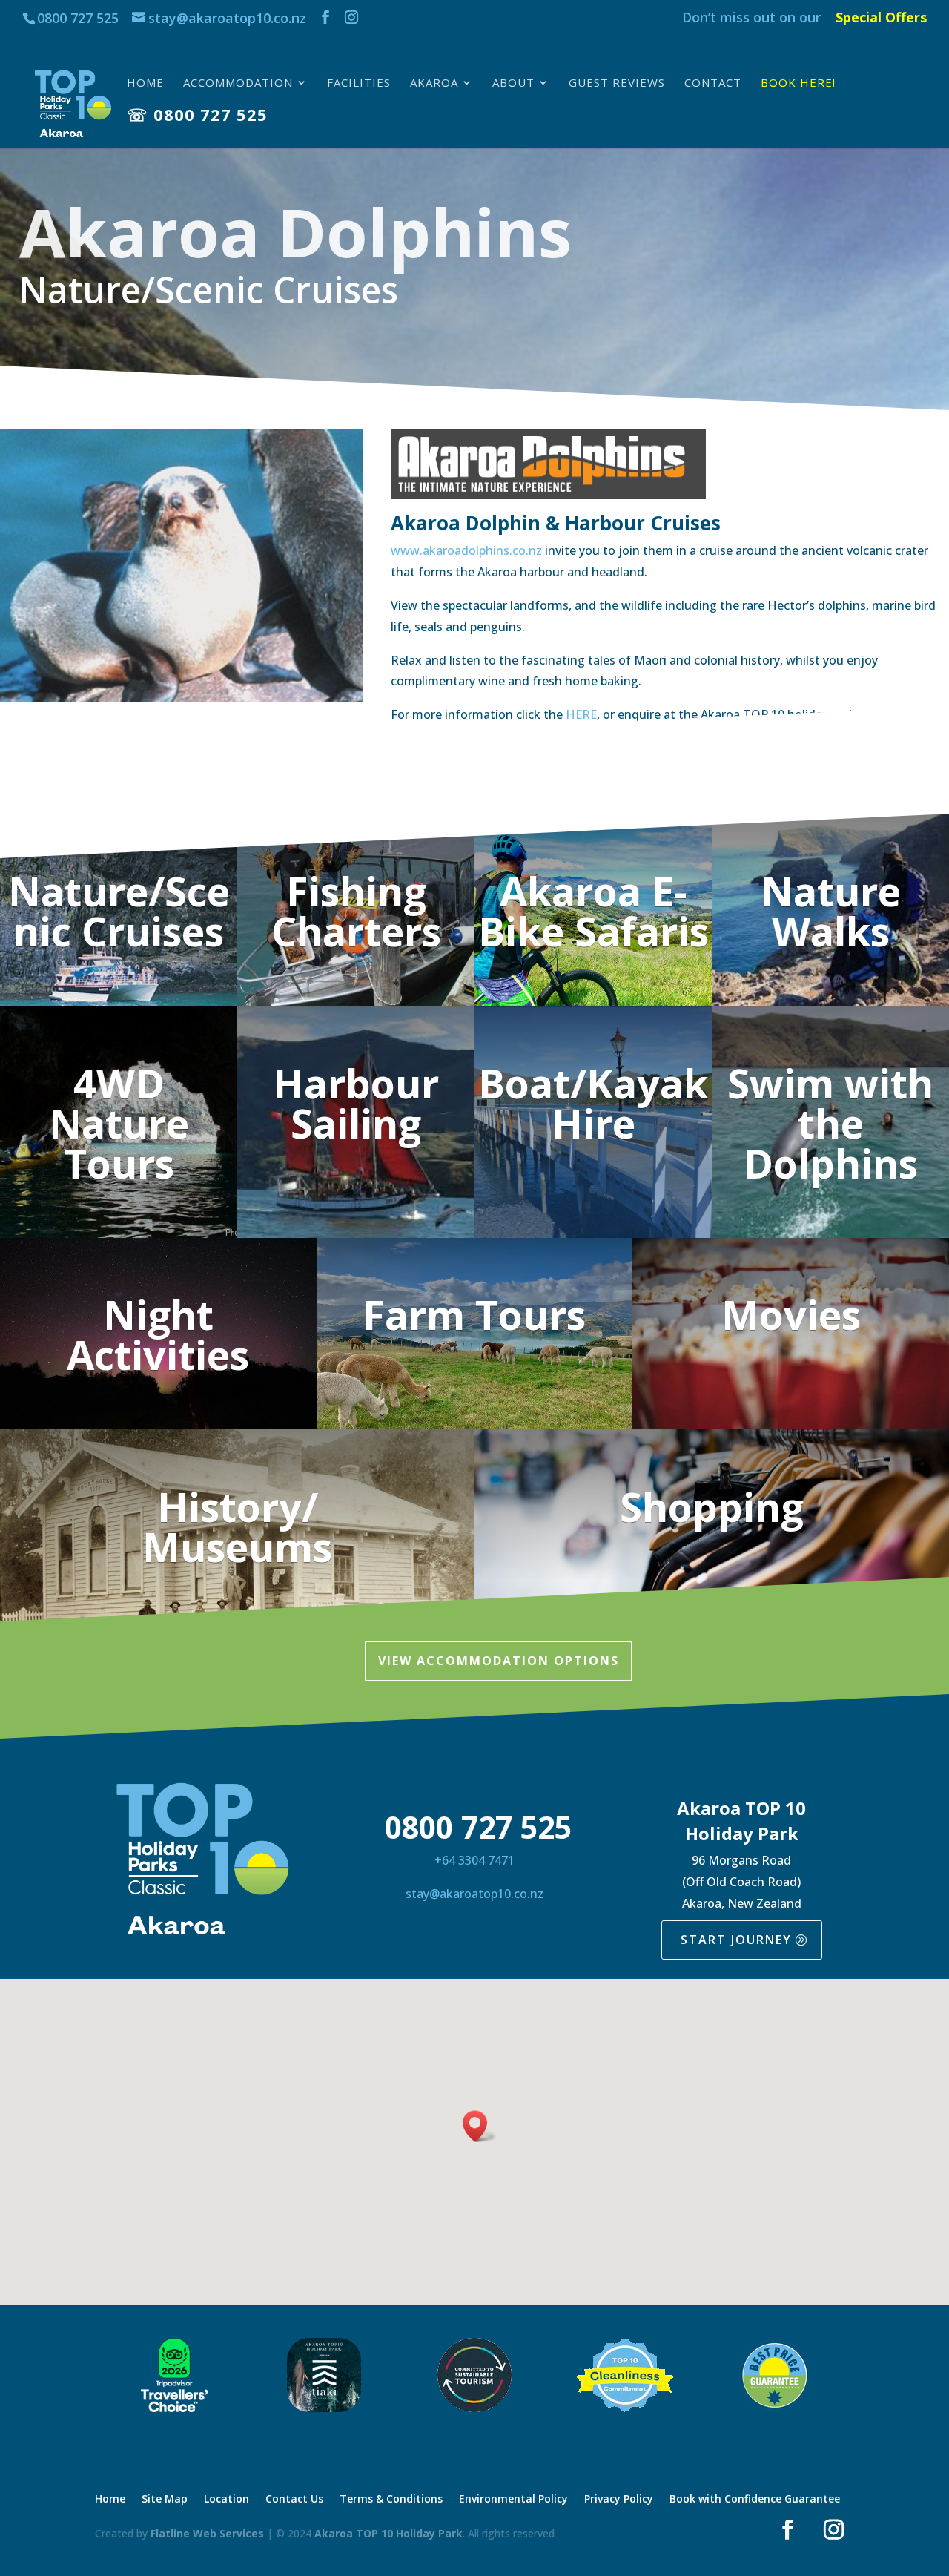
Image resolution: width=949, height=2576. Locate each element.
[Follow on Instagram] (834, 2530)
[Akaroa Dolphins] (181, 701)
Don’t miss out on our (751, 18)
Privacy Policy (619, 2500)
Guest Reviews (617, 83)
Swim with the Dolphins (830, 1123)
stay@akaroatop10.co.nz (474, 1894)
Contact (713, 83)
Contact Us (294, 2500)
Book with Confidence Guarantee (755, 2500)
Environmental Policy (513, 2500)
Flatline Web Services (207, 2533)
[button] (480, 2126)
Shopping (712, 1506)
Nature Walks (831, 911)
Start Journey (736, 1940)
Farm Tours (474, 1314)
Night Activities (158, 1334)
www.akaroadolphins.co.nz (468, 550)
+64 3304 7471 (474, 1860)
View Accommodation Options (499, 1661)
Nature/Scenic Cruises (119, 911)
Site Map (165, 2500)
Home (145, 83)
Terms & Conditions (391, 2500)
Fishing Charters (356, 911)
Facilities (359, 83)
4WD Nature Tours (119, 1123)
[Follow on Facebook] (788, 2530)
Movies (791, 1314)
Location (226, 2500)
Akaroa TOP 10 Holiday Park (388, 2533)
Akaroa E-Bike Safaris (593, 911)
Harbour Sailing (356, 1103)
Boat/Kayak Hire (593, 1103)
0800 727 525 (78, 18)
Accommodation (238, 83)
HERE (581, 714)
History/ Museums (237, 1526)
